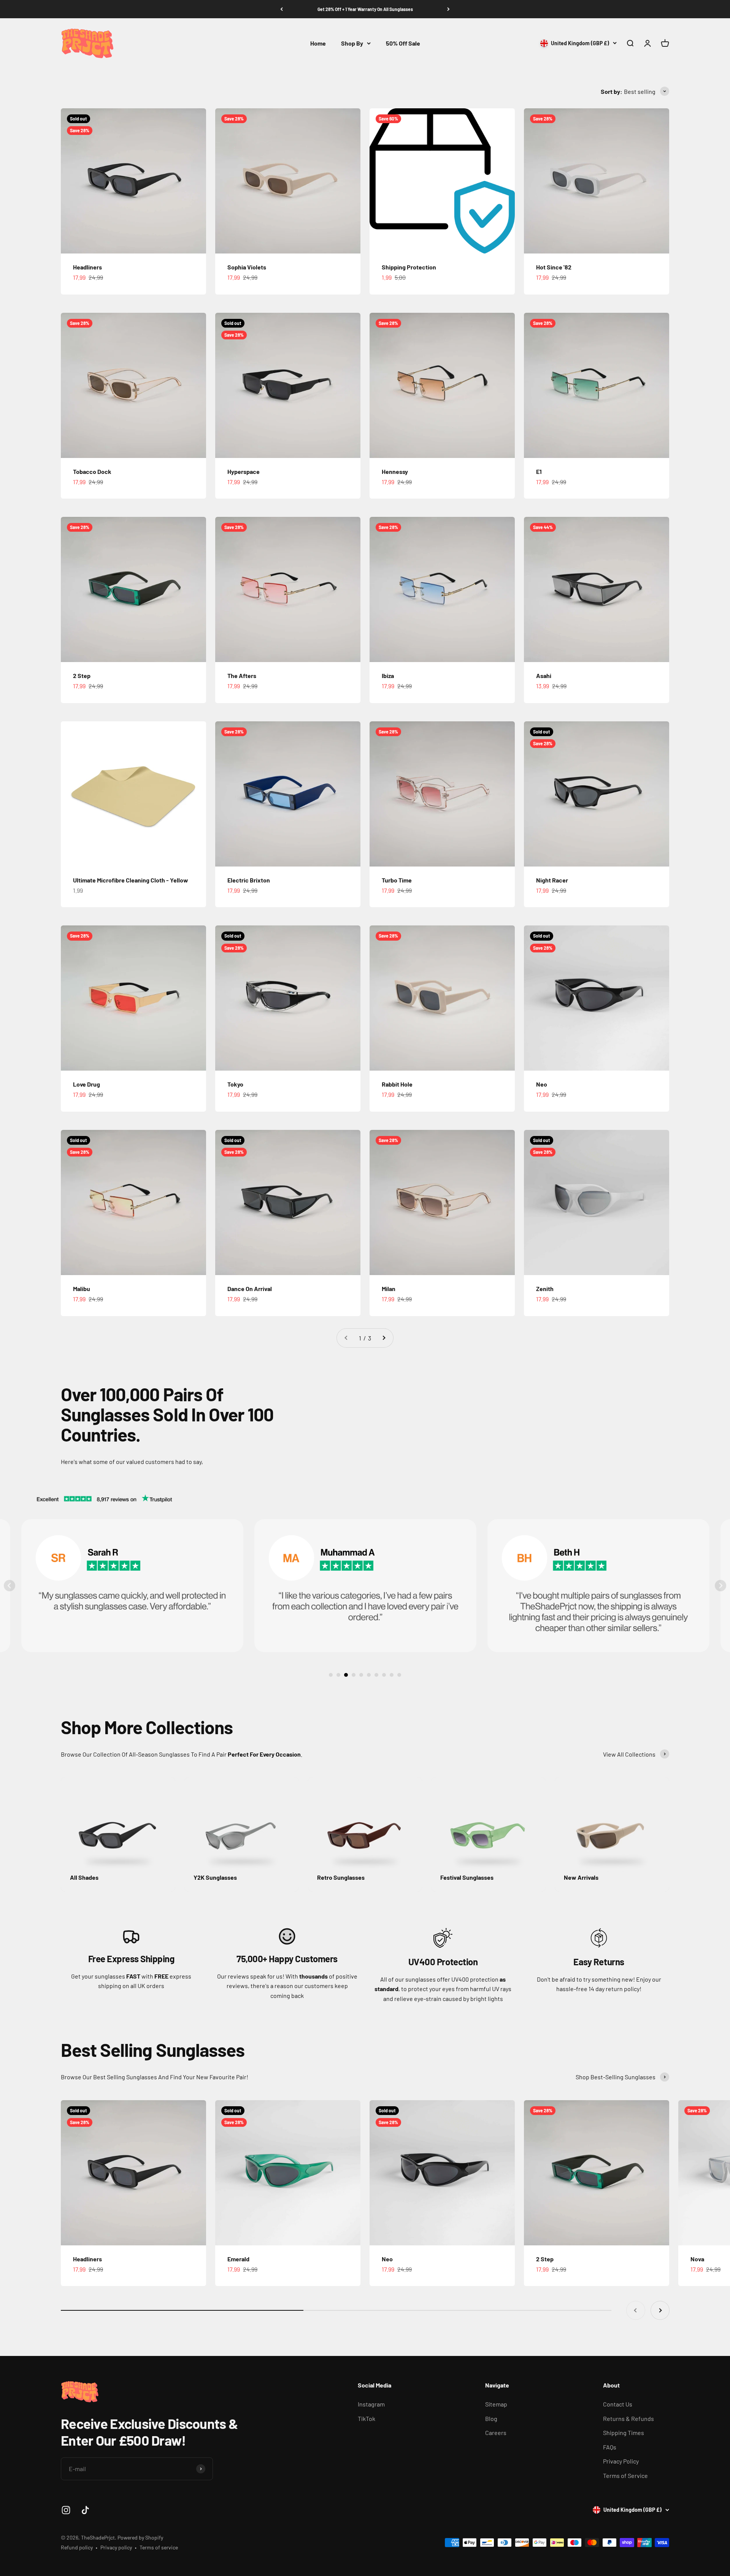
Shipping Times (624, 2433)
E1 (539, 471)
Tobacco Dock (92, 471)
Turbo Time (397, 880)
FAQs (610, 2447)
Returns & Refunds (628, 2418)
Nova (697, 2259)
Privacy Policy (621, 2461)
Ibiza (388, 676)
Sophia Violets (247, 267)
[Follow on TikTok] (85, 2510)
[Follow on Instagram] (66, 2510)
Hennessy (395, 471)
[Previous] (282, 9)
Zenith (545, 1289)
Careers (496, 2433)
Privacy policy (116, 2547)
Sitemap (496, 2404)
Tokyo (235, 1084)
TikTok (367, 2418)
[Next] (448, 9)
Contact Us (618, 2404)
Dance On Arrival (250, 1289)
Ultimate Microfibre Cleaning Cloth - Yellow (131, 880)
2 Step (82, 676)
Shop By (352, 43)
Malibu (82, 1289)
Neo (542, 1084)
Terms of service (159, 2547)
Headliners (87, 267)
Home (318, 43)
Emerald (238, 2259)
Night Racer (552, 880)
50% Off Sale (403, 43)
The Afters (242, 676)
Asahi (544, 676)
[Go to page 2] (384, 1338)
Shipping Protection (409, 267)
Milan (389, 1289)
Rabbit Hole (397, 1084)
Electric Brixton (249, 880)
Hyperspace (244, 471)
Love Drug (86, 1084)
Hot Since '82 (554, 267)
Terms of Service (625, 2475)
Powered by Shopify (140, 2537)
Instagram (371, 2404)
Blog (491, 2418)
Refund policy (77, 2547)
